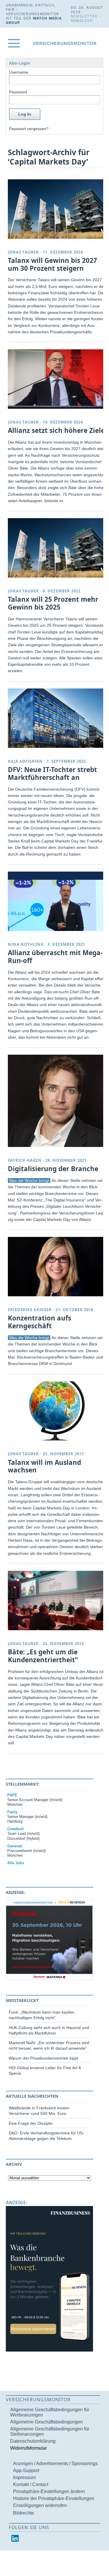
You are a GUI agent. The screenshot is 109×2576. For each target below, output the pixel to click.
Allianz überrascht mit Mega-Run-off (55, 957)
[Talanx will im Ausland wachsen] (57, 1411)
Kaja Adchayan (25, 761)
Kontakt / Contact (31, 2484)
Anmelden (82, 21)
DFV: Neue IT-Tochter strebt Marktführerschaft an (52, 773)
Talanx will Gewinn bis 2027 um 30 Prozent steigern (52, 264)
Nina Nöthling (26, 944)
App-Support (26, 2470)
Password (18, 92)
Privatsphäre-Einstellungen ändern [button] (49, 2491)
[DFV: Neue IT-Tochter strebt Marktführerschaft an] (57, 718)
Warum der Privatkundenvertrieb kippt (43, 2058)
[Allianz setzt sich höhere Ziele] (57, 379)
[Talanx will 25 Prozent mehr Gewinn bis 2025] (57, 548)
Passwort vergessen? (29, 129)
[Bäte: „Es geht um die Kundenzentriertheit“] (57, 1601)
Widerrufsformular (28, 2448)
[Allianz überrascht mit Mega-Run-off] (57, 901)
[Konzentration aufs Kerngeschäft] (57, 1267)
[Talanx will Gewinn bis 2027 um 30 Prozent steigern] (57, 209)
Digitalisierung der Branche (53, 1169)
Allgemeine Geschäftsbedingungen (47, 2422)
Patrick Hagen (25, 1160)
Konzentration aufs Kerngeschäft (40, 1322)
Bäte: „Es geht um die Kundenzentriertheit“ (43, 1656)
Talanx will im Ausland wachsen (44, 1466)
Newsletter (84, 16)
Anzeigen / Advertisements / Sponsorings (55, 2463)
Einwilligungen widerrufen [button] (40, 2505)
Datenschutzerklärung (33, 2441)
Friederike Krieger (30, 1310)
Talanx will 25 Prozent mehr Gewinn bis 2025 (53, 603)
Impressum (24, 2477)
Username (19, 72)
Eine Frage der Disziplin (31, 2123)
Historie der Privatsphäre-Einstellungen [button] (54, 2498)
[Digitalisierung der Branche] (57, 1101)
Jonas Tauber (23, 252)
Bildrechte (24, 2513)
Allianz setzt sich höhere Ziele (56, 430)
